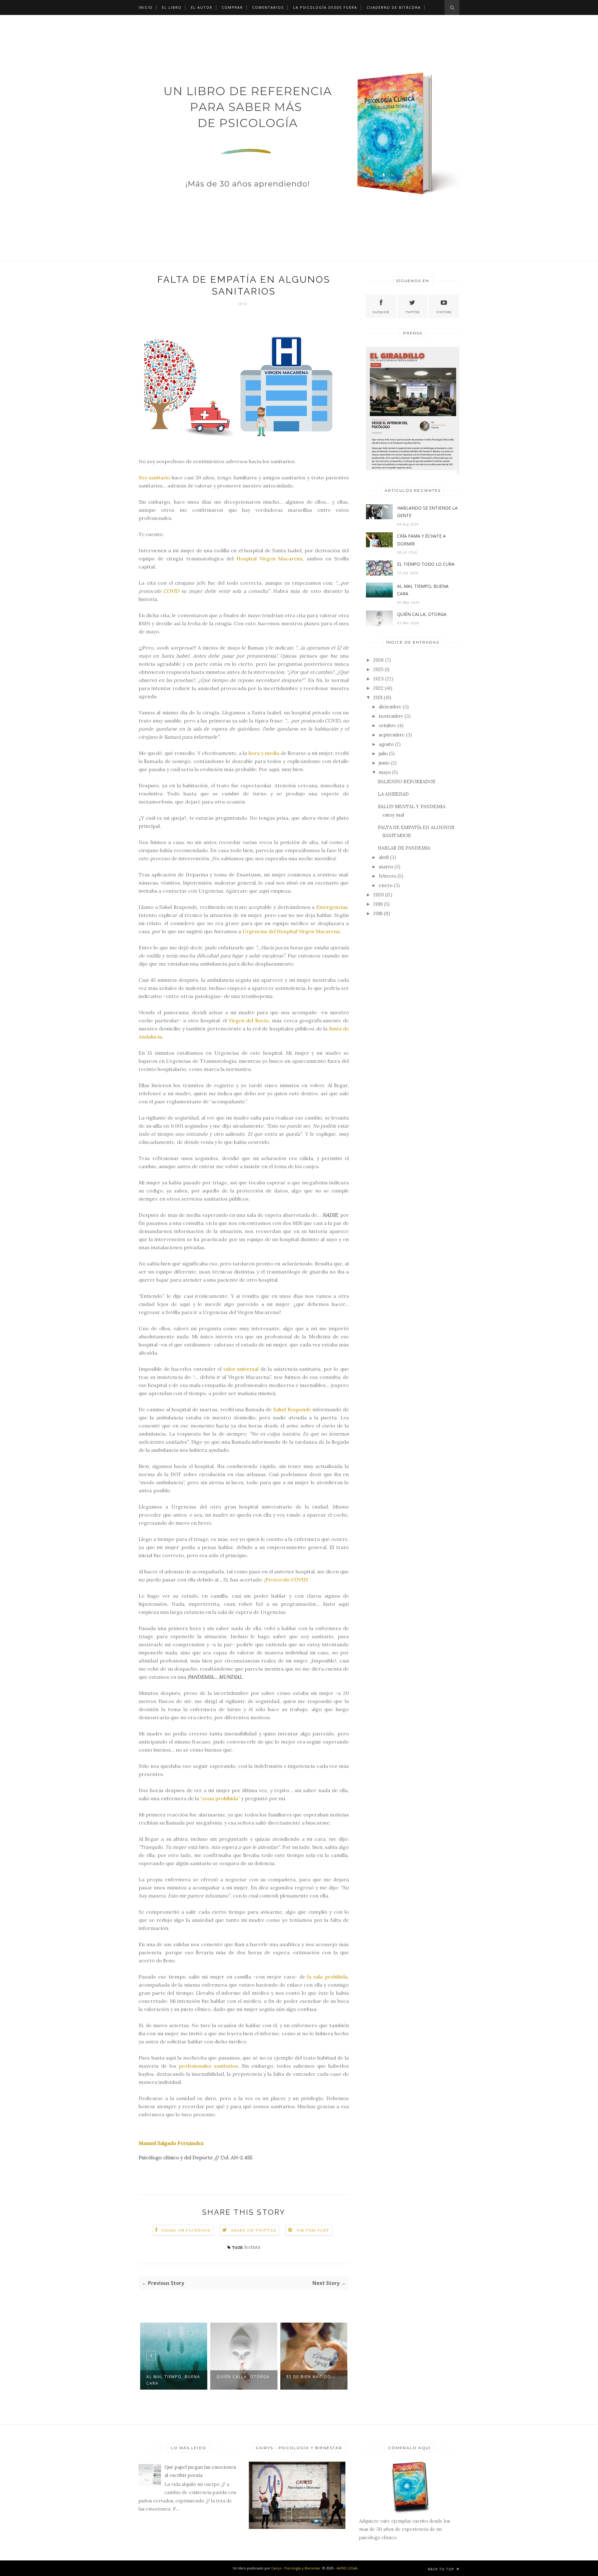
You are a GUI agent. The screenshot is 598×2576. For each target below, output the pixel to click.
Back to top (442, 2569)
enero (386, 885)
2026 (378, 660)
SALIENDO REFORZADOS (406, 782)
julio (383, 753)
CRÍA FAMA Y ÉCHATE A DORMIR (421, 540)
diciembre (390, 707)
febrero (387, 876)
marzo (386, 867)
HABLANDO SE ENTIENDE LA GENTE (309, 2380)
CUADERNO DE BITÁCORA (394, 7)
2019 (378, 904)
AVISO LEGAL (347, 2568)
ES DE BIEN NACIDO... (241, 2377)
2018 (378, 913)
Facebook (381, 312)
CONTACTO (151, 22)
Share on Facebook (186, 2230)
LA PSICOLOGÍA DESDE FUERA (325, 7)
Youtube (444, 312)
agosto (386, 744)
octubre (387, 725)
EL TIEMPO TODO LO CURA (426, 564)
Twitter (412, 312)
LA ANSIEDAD (393, 794)
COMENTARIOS (268, 7)
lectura (252, 2247)
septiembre (392, 735)
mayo (385, 772)
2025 (378, 669)
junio (384, 763)
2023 (378, 679)
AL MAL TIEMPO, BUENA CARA (423, 590)
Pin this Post (313, 2230)
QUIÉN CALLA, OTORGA (173, 2377)
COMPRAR (232, 7)
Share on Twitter (254, 2230)
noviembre (391, 716)
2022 (378, 688)
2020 (378, 895)
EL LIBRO (172, 7)
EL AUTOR (202, 7)
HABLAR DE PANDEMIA (404, 848)
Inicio (146, 7)
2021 (378, 697)
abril (384, 857)
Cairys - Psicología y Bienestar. (297, 2568)
